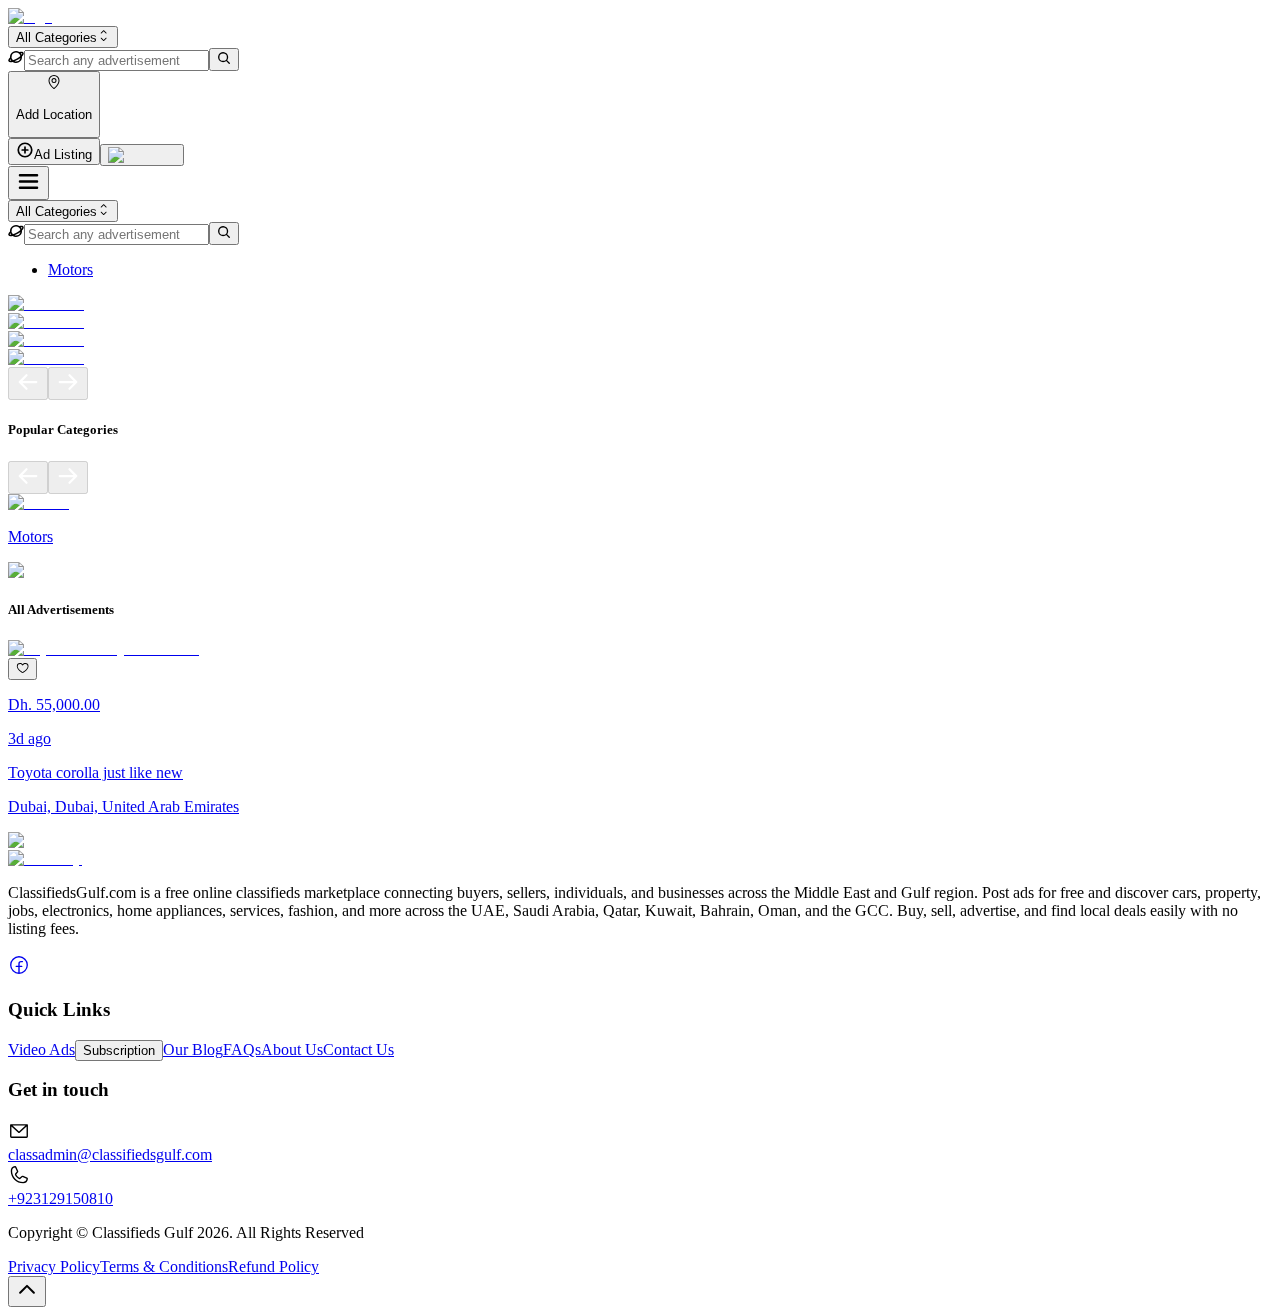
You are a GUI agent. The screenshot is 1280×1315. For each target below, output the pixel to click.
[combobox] (63, 37)
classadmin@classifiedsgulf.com (110, 1154)
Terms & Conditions (164, 1266)
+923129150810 (60, 1198)
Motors (70, 269)
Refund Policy (273, 1266)
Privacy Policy (54, 1266)
